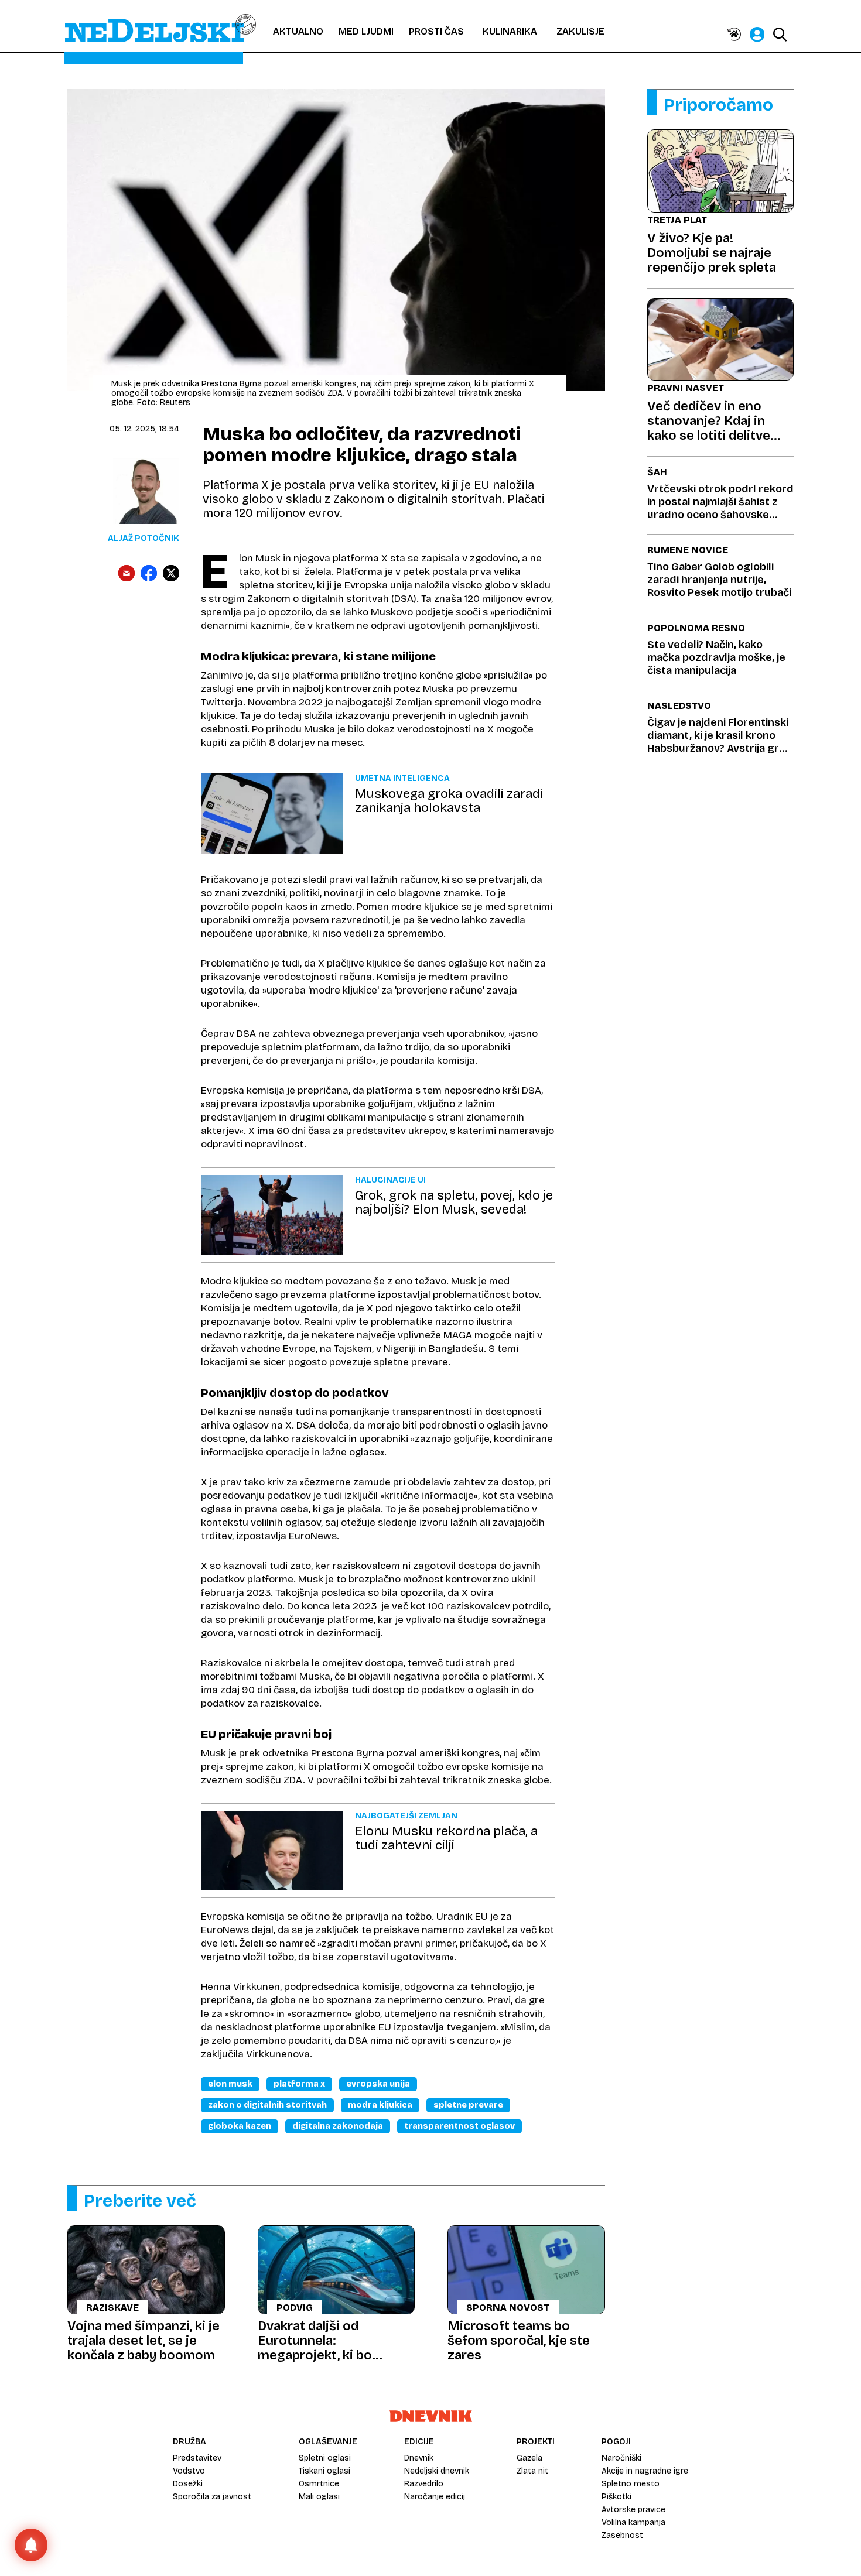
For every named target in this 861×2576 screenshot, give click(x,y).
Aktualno (298, 31)
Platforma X (299, 2084)
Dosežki (188, 2484)
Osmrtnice (319, 2484)
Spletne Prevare (468, 2105)
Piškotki (616, 2497)
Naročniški (621, 2458)
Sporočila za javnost (212, 2497)
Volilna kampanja (633, 2522)
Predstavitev (197, 2458)
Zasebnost (622, 2535)
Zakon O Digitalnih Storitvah (267, 2105)
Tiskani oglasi (324, 2471)
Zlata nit (532, 2471)
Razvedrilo (424, 2484)
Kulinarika (510, 31)
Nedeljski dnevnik (437, 2471)
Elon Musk (230, 2084)
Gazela (529, 2458)
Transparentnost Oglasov (459, 2126)
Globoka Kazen (240, 2126)
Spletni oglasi (325, 2458)
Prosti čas (436, 31)
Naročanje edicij (435, 2497)
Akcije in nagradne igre (645, 2471)
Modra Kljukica (380, 2105)
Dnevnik (419, 2458)
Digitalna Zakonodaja (338, 2126)
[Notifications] (31, 2545)
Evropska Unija (378, 2084)
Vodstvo (189, 2471)
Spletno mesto (631, 2484)
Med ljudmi (366, 31)
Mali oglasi (319, 2497)
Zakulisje (580, 31)
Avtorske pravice (633, 2510)
